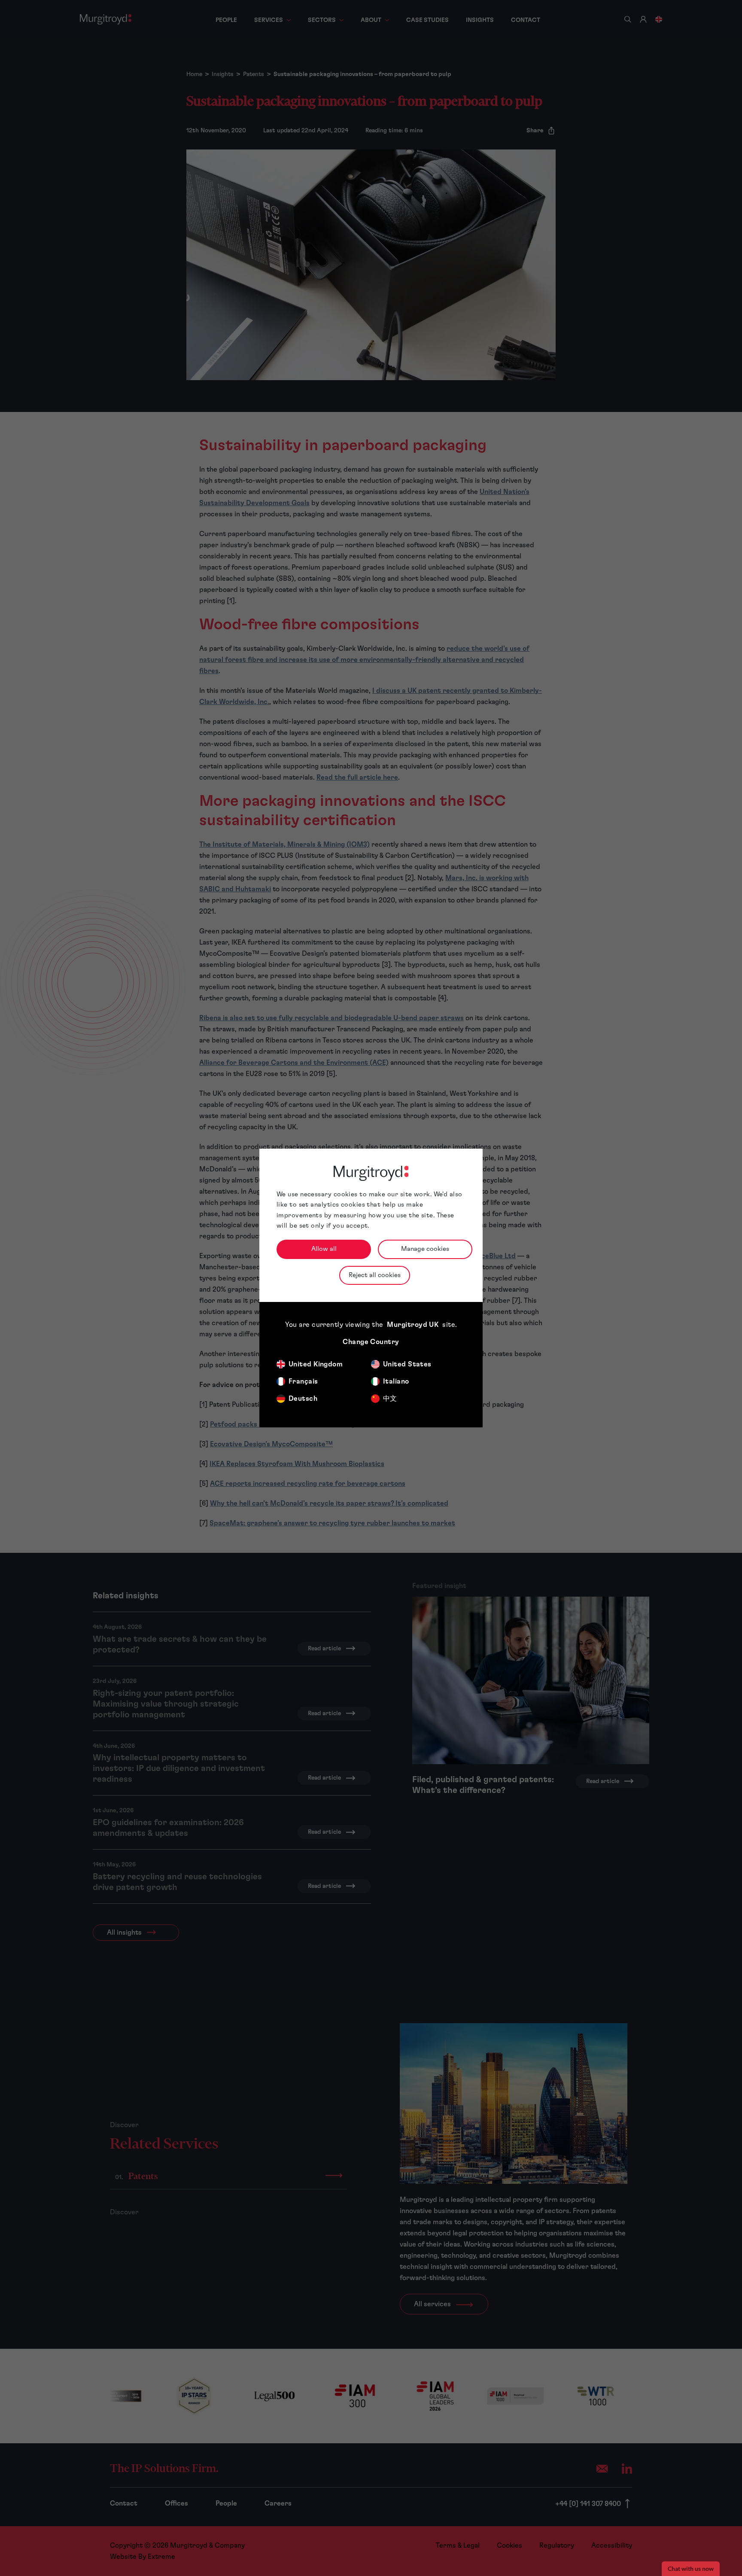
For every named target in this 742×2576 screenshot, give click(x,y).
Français (303, 1381)
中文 (390, 1399)
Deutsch (303, 1399)
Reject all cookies (375, 1275)
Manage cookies (425, 1249)
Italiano (396, 1381)
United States (407, 1364)
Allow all (324, 1249)
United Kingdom (316, 1364)
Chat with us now (691, 2569)
